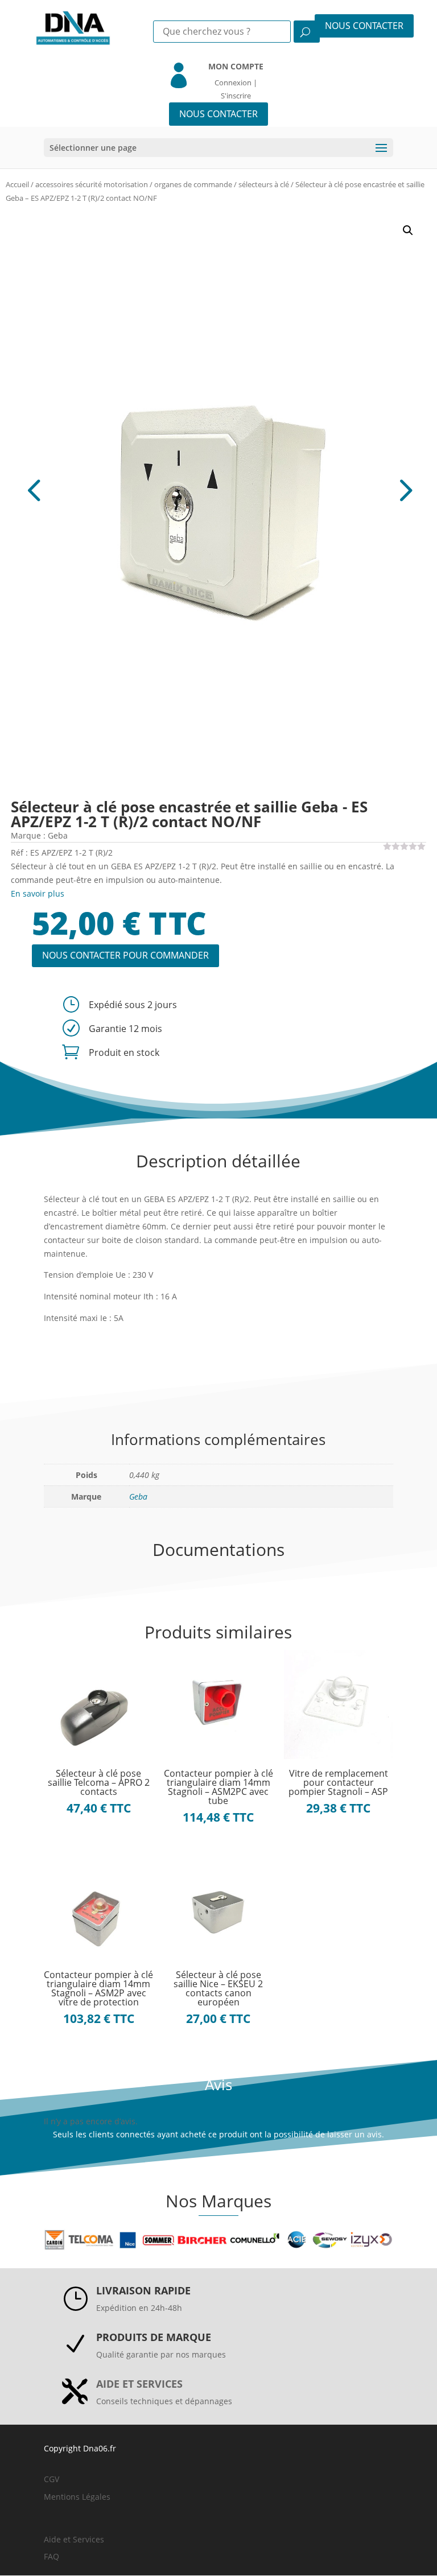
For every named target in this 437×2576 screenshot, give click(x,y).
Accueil (17, 184)
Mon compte (236, 66)
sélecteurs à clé (264, 184)
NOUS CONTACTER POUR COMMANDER (125, 955)
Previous (115, 489)
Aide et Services (74, 2539)
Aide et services (139, 2384)
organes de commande (193, 184)
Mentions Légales (77, 2497)
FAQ (51, 2556)
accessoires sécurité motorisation (92, 184)
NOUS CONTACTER (364, 26)
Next (322, 489)
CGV (51, 2479)
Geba (138, 1497)
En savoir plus (38, 893)
